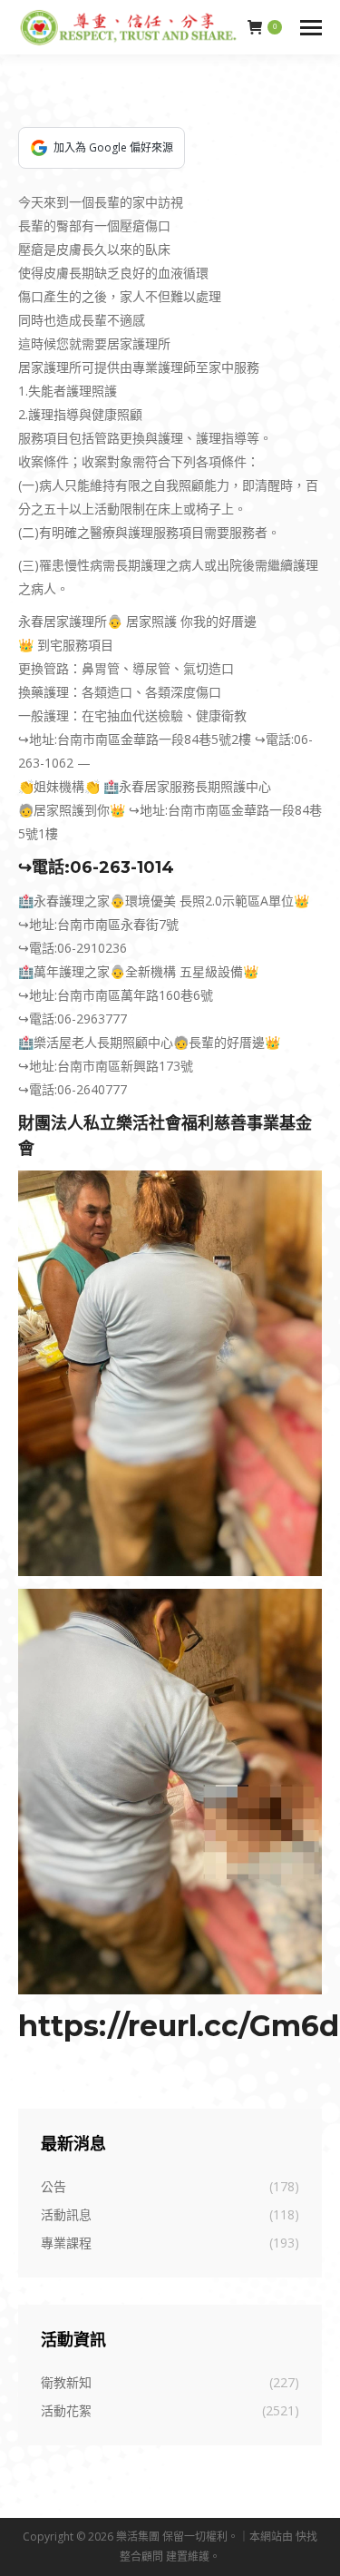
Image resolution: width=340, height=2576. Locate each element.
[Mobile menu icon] (311, 28)
